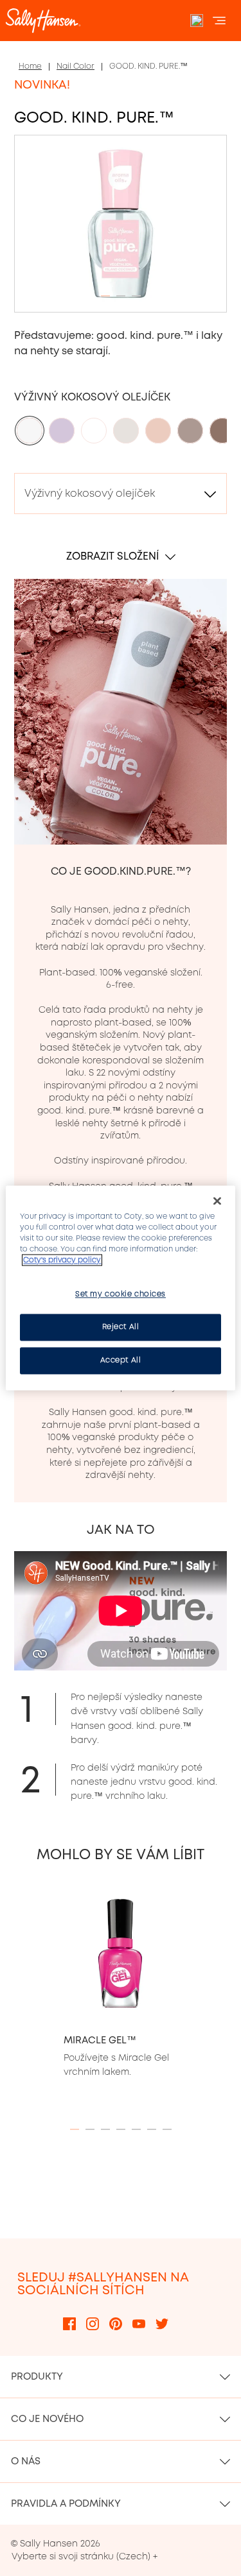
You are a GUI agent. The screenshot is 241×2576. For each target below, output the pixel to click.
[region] (120, 1288)
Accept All (121, 1361)
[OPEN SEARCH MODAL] (197, 21)
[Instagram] (93, 2323)
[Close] (217, 1201)
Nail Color (76, 66)
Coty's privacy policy (62, 1260)
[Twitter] (162, 2323)
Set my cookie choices (121, 1294)
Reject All (121, 1327)
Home (30, 66)
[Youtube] (139, 2323)
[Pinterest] (116, 2323)
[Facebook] (69, 2323)
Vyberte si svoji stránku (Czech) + (85, 2556)
